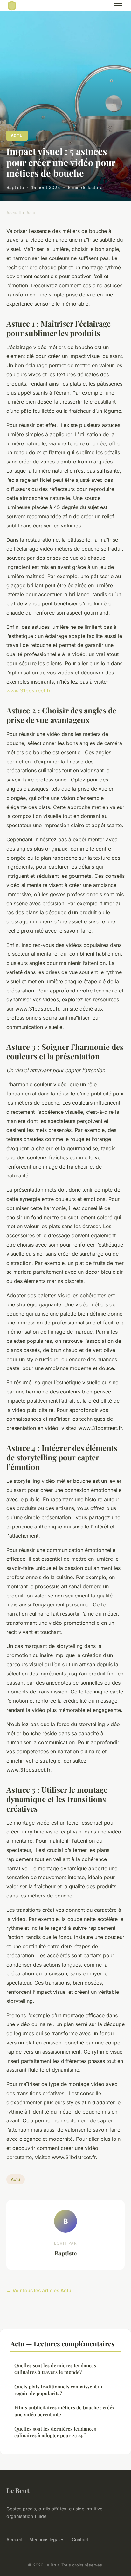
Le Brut (18, 2490)
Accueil (14, 213)
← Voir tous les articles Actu (39, 2290)
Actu (17, 135)
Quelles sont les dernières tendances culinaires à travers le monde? (55, 2369)
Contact (80, 2539)
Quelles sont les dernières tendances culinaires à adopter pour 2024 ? (55, 2432)
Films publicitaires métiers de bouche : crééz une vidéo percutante (64, 2411)
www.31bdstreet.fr (28, 691)
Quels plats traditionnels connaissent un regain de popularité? (59, 2390)
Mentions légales (47, 2539)
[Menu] (118, 6)
